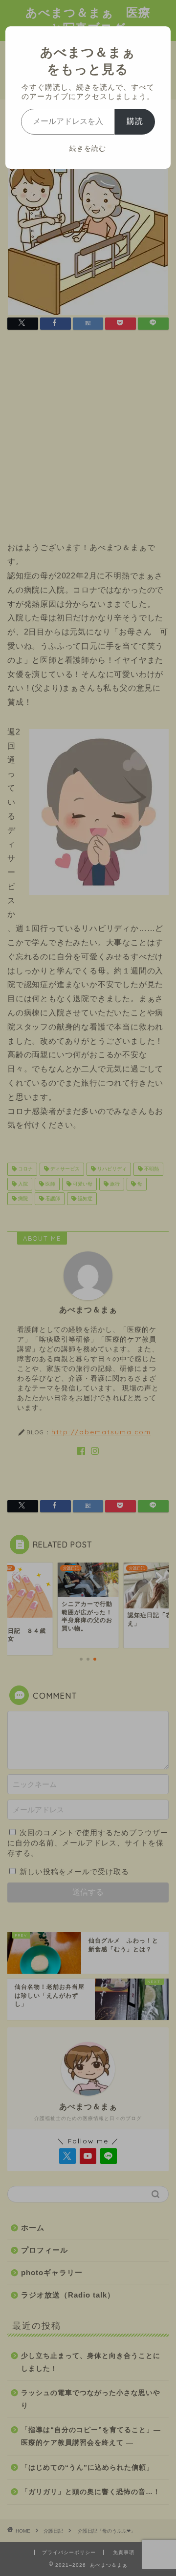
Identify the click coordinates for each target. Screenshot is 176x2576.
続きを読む (88, 148)
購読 (135, 121)
